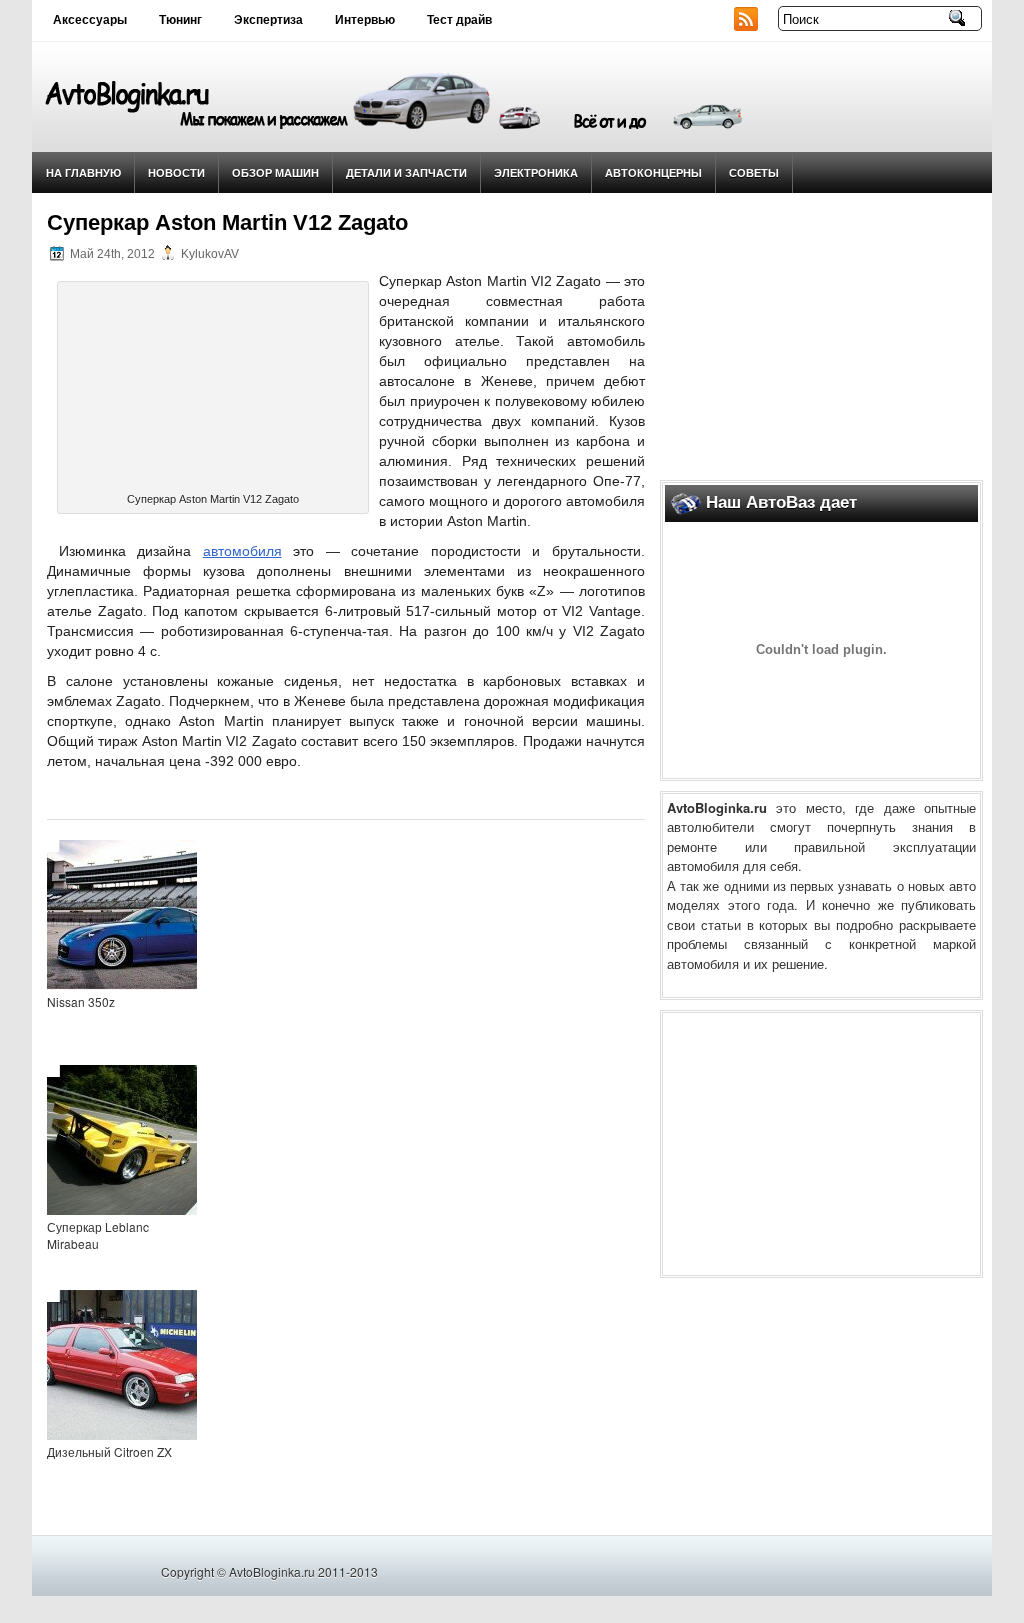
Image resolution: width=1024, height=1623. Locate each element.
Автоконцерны (653, 172)
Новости (176, 172)
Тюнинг (180, 20)
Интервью (365, 20)
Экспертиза (268, 20)
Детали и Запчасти (406, 172)
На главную (83, 172)
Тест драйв (459, 20)
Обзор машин (275, 172)
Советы (754, 172)
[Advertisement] (822, 331)
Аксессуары (90, 20)
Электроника (536, 172)
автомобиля (242, 551)
